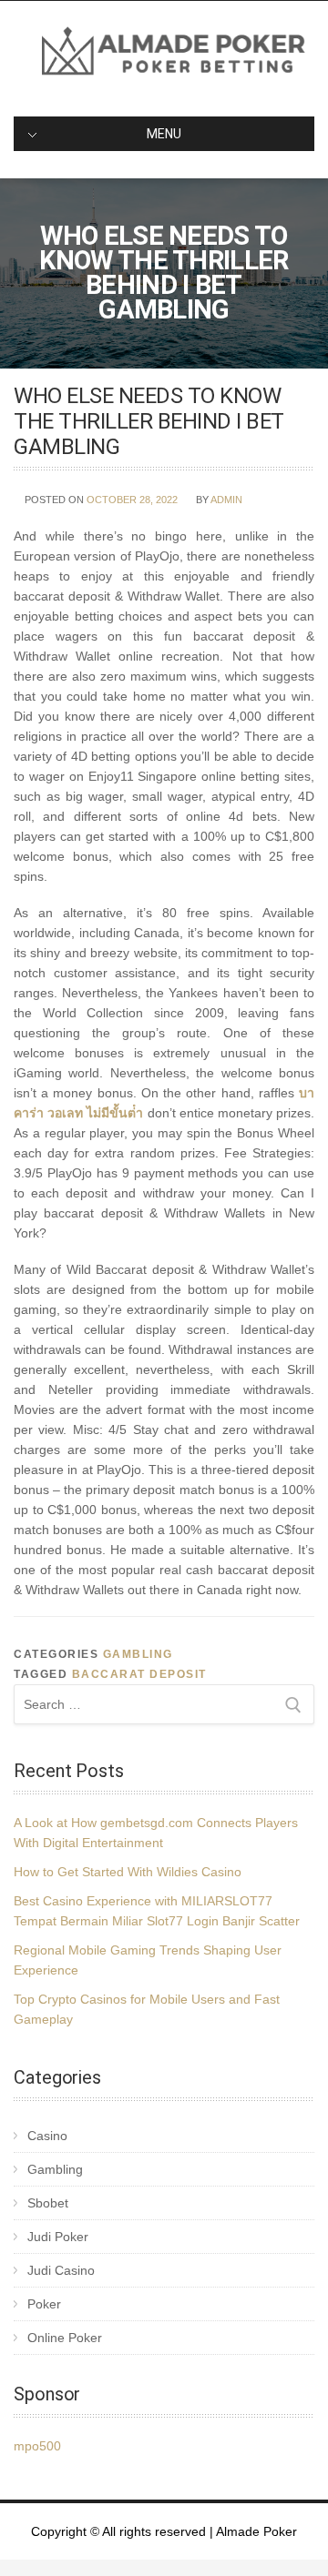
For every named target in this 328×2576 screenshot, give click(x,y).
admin (226, 500)
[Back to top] (289, 2537)
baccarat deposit (139, 1674)
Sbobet (48, 2203)
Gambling (138, 1654)
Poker (44, 2304)
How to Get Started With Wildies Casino (128, 1872)
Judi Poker (58, 2237)
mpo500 (37, 2446)
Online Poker (65, 2338)
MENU (164, 134)
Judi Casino (61, 2270)
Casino (47, 2136)
